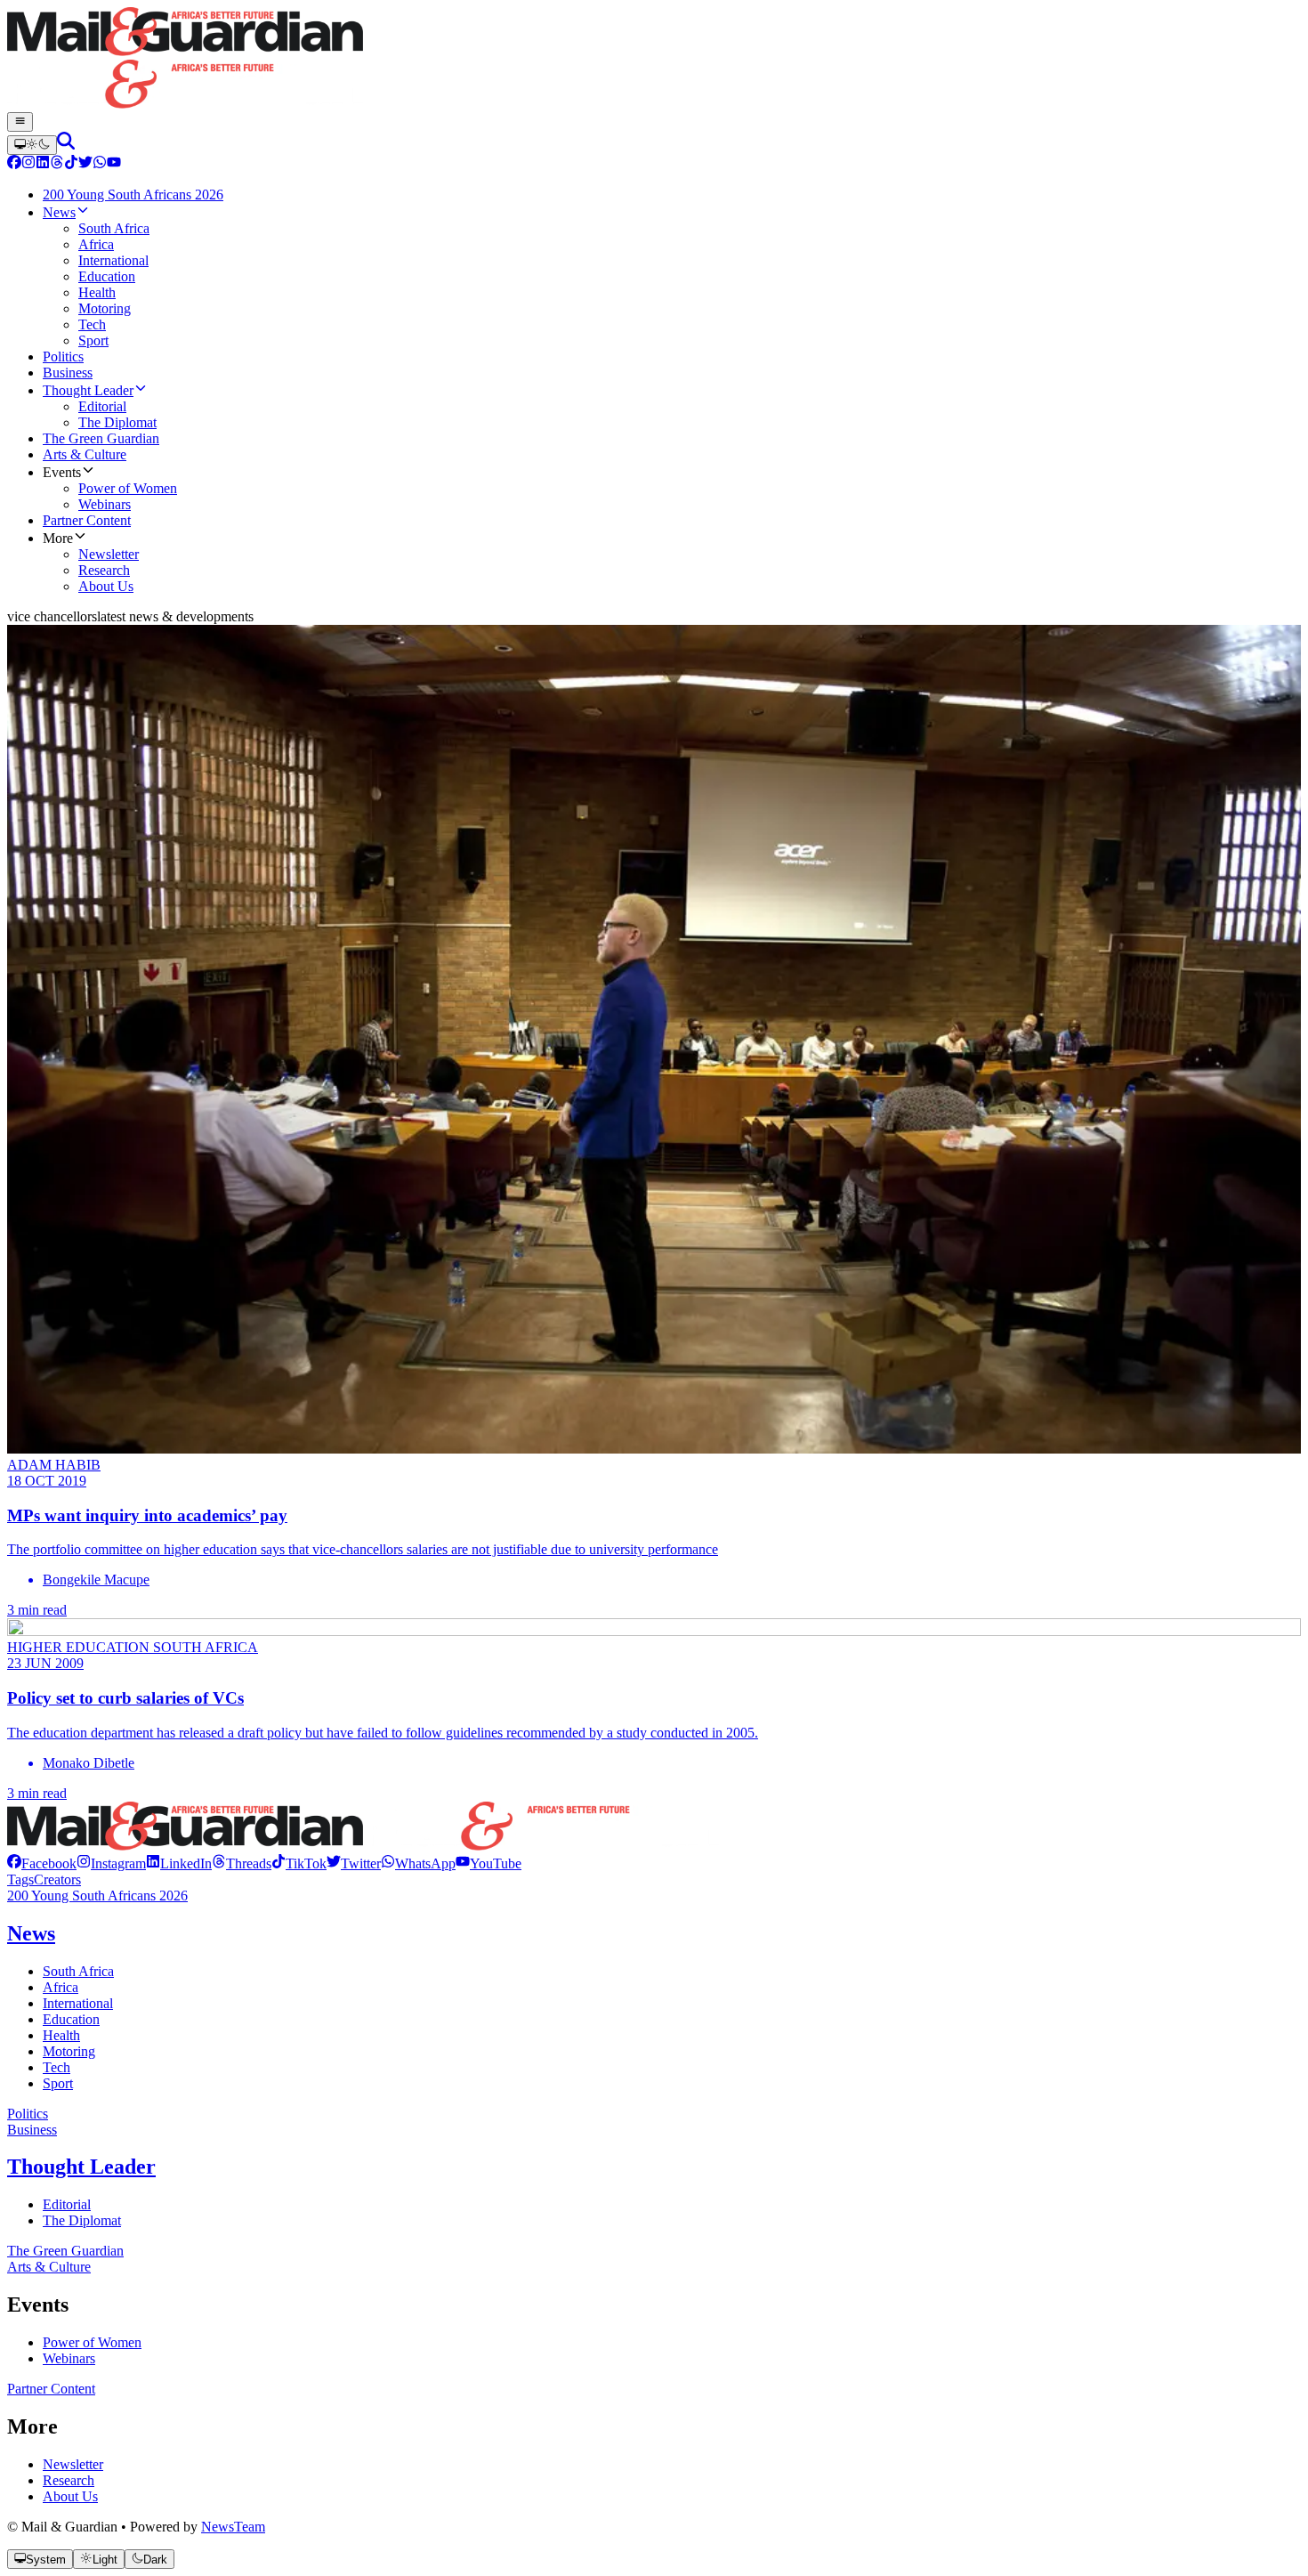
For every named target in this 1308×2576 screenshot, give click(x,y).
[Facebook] (14, 164)
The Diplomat (82, 2220)
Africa (61, 1987)
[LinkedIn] (43, 164)
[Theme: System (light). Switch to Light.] (32, 145)
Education (71, 2019)
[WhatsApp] (100, 164)
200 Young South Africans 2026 (97, 1896)
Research (69, 2480)
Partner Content (51, 2389)
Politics (28, 2114)
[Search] (66, 145)
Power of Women (92, 2342)
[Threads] (57, 164)
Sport (58, 2083)
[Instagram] (28, 164)
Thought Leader (81, 2167)
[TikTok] (71, 164)
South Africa (78, 1971)
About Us (70, 2496)
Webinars (69, 2358)
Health (61, 2035)
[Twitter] (85, 164)
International (78, 2003)
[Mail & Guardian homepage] (654, 60)
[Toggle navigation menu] (20, 122)
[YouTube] (114, 164)
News (31, 1933)
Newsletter (73, 2464)
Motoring (69, 2051)
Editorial (67, 2204)
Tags (20, 1879)
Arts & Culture (49, 2267)
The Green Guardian (65, 2251)
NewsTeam (233, 2527)
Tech (57, 2067)
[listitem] (42, 1863)
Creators (57, 1879)
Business (32, 2130)
